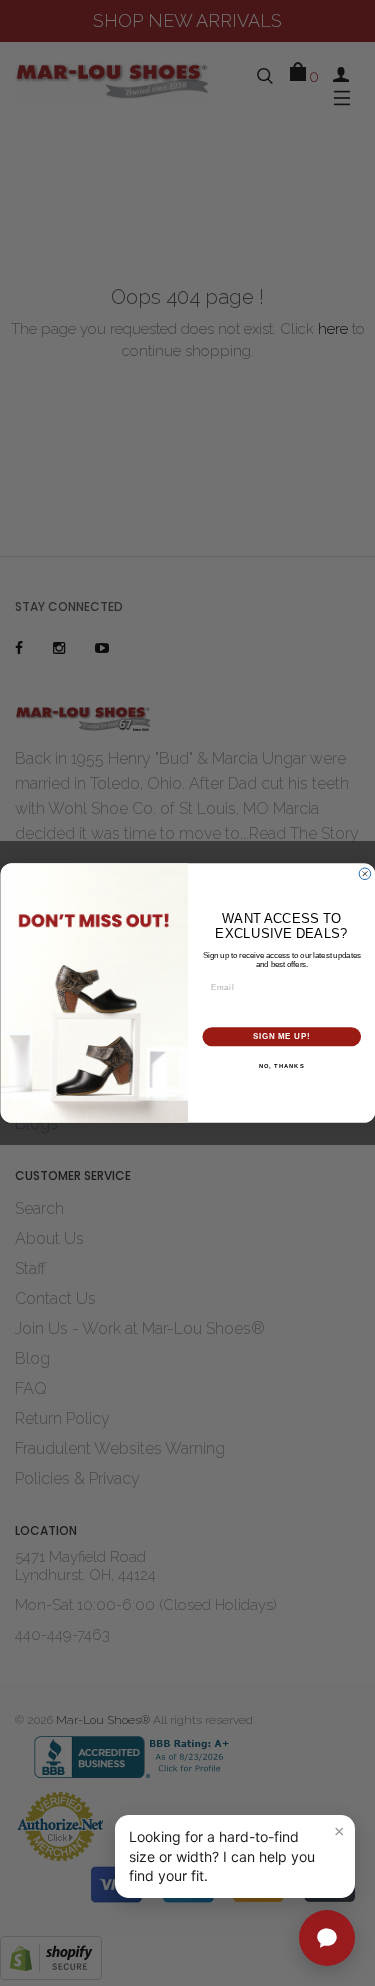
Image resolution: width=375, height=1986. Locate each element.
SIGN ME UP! (281, 1036)
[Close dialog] (365, 874)
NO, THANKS (281, 1065)
